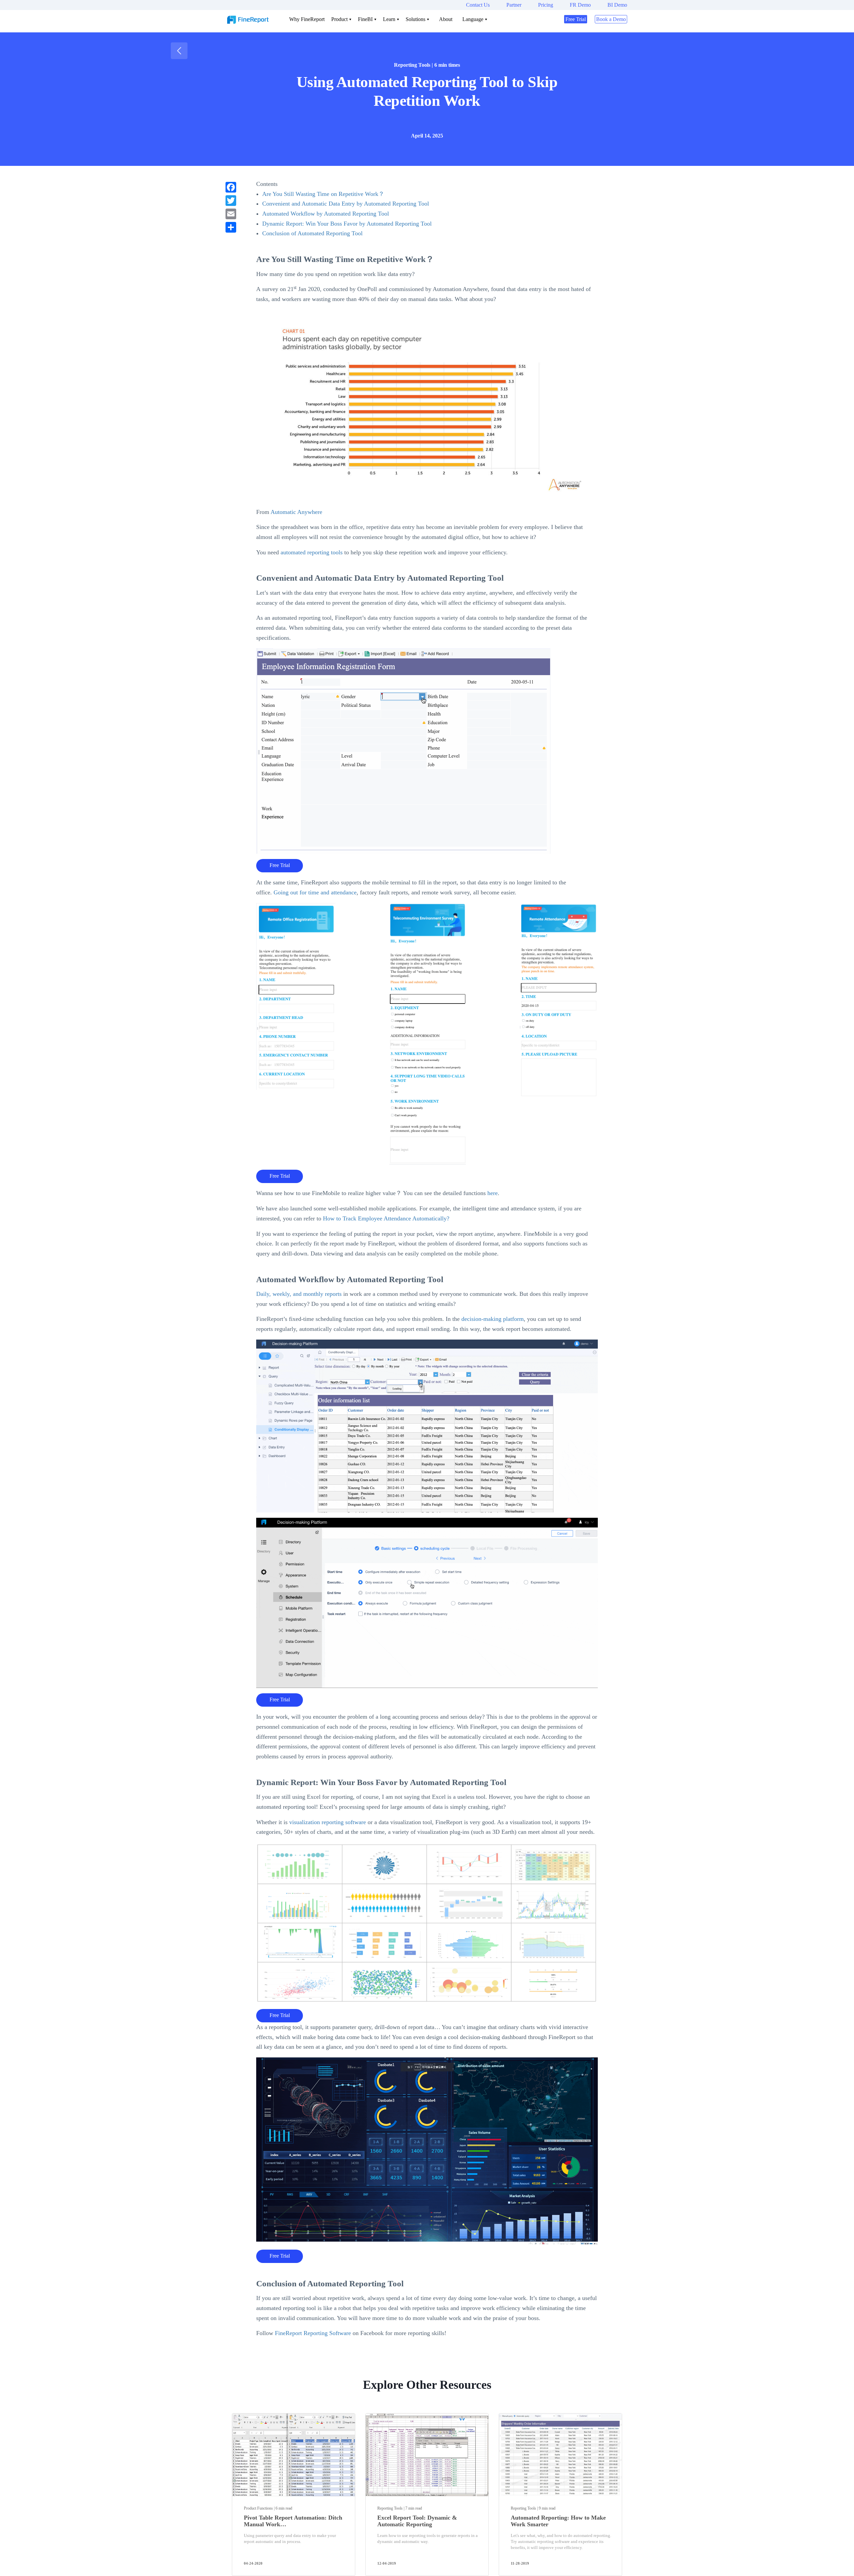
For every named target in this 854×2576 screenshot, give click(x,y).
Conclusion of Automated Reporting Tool (312, 233)
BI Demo (617, 5)
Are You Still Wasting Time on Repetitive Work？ (323, 194)
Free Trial (576, 19)
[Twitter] (231, 201)
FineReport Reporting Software (313, 2333)
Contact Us (478, 5)
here (493, 1193)
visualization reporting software (328, 1822)
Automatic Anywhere (296, 512)
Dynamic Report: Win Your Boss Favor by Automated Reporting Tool (347, 224)
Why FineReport (307, 19)
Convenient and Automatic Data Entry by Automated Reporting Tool (346, 204)
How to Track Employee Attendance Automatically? (386, 1218)
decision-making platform (493, 1319)
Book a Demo (611, 19)
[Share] (231, 227)
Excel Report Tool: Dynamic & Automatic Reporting (417, 2521)
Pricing (546, 5)
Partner (514, 5)
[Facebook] (231, 187)
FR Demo (580, 5)
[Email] (231, 214)
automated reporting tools (312, 552)
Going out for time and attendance (315, 892)
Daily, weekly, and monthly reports (299, 1294)
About (446, 19)
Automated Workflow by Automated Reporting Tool (326, 214)
